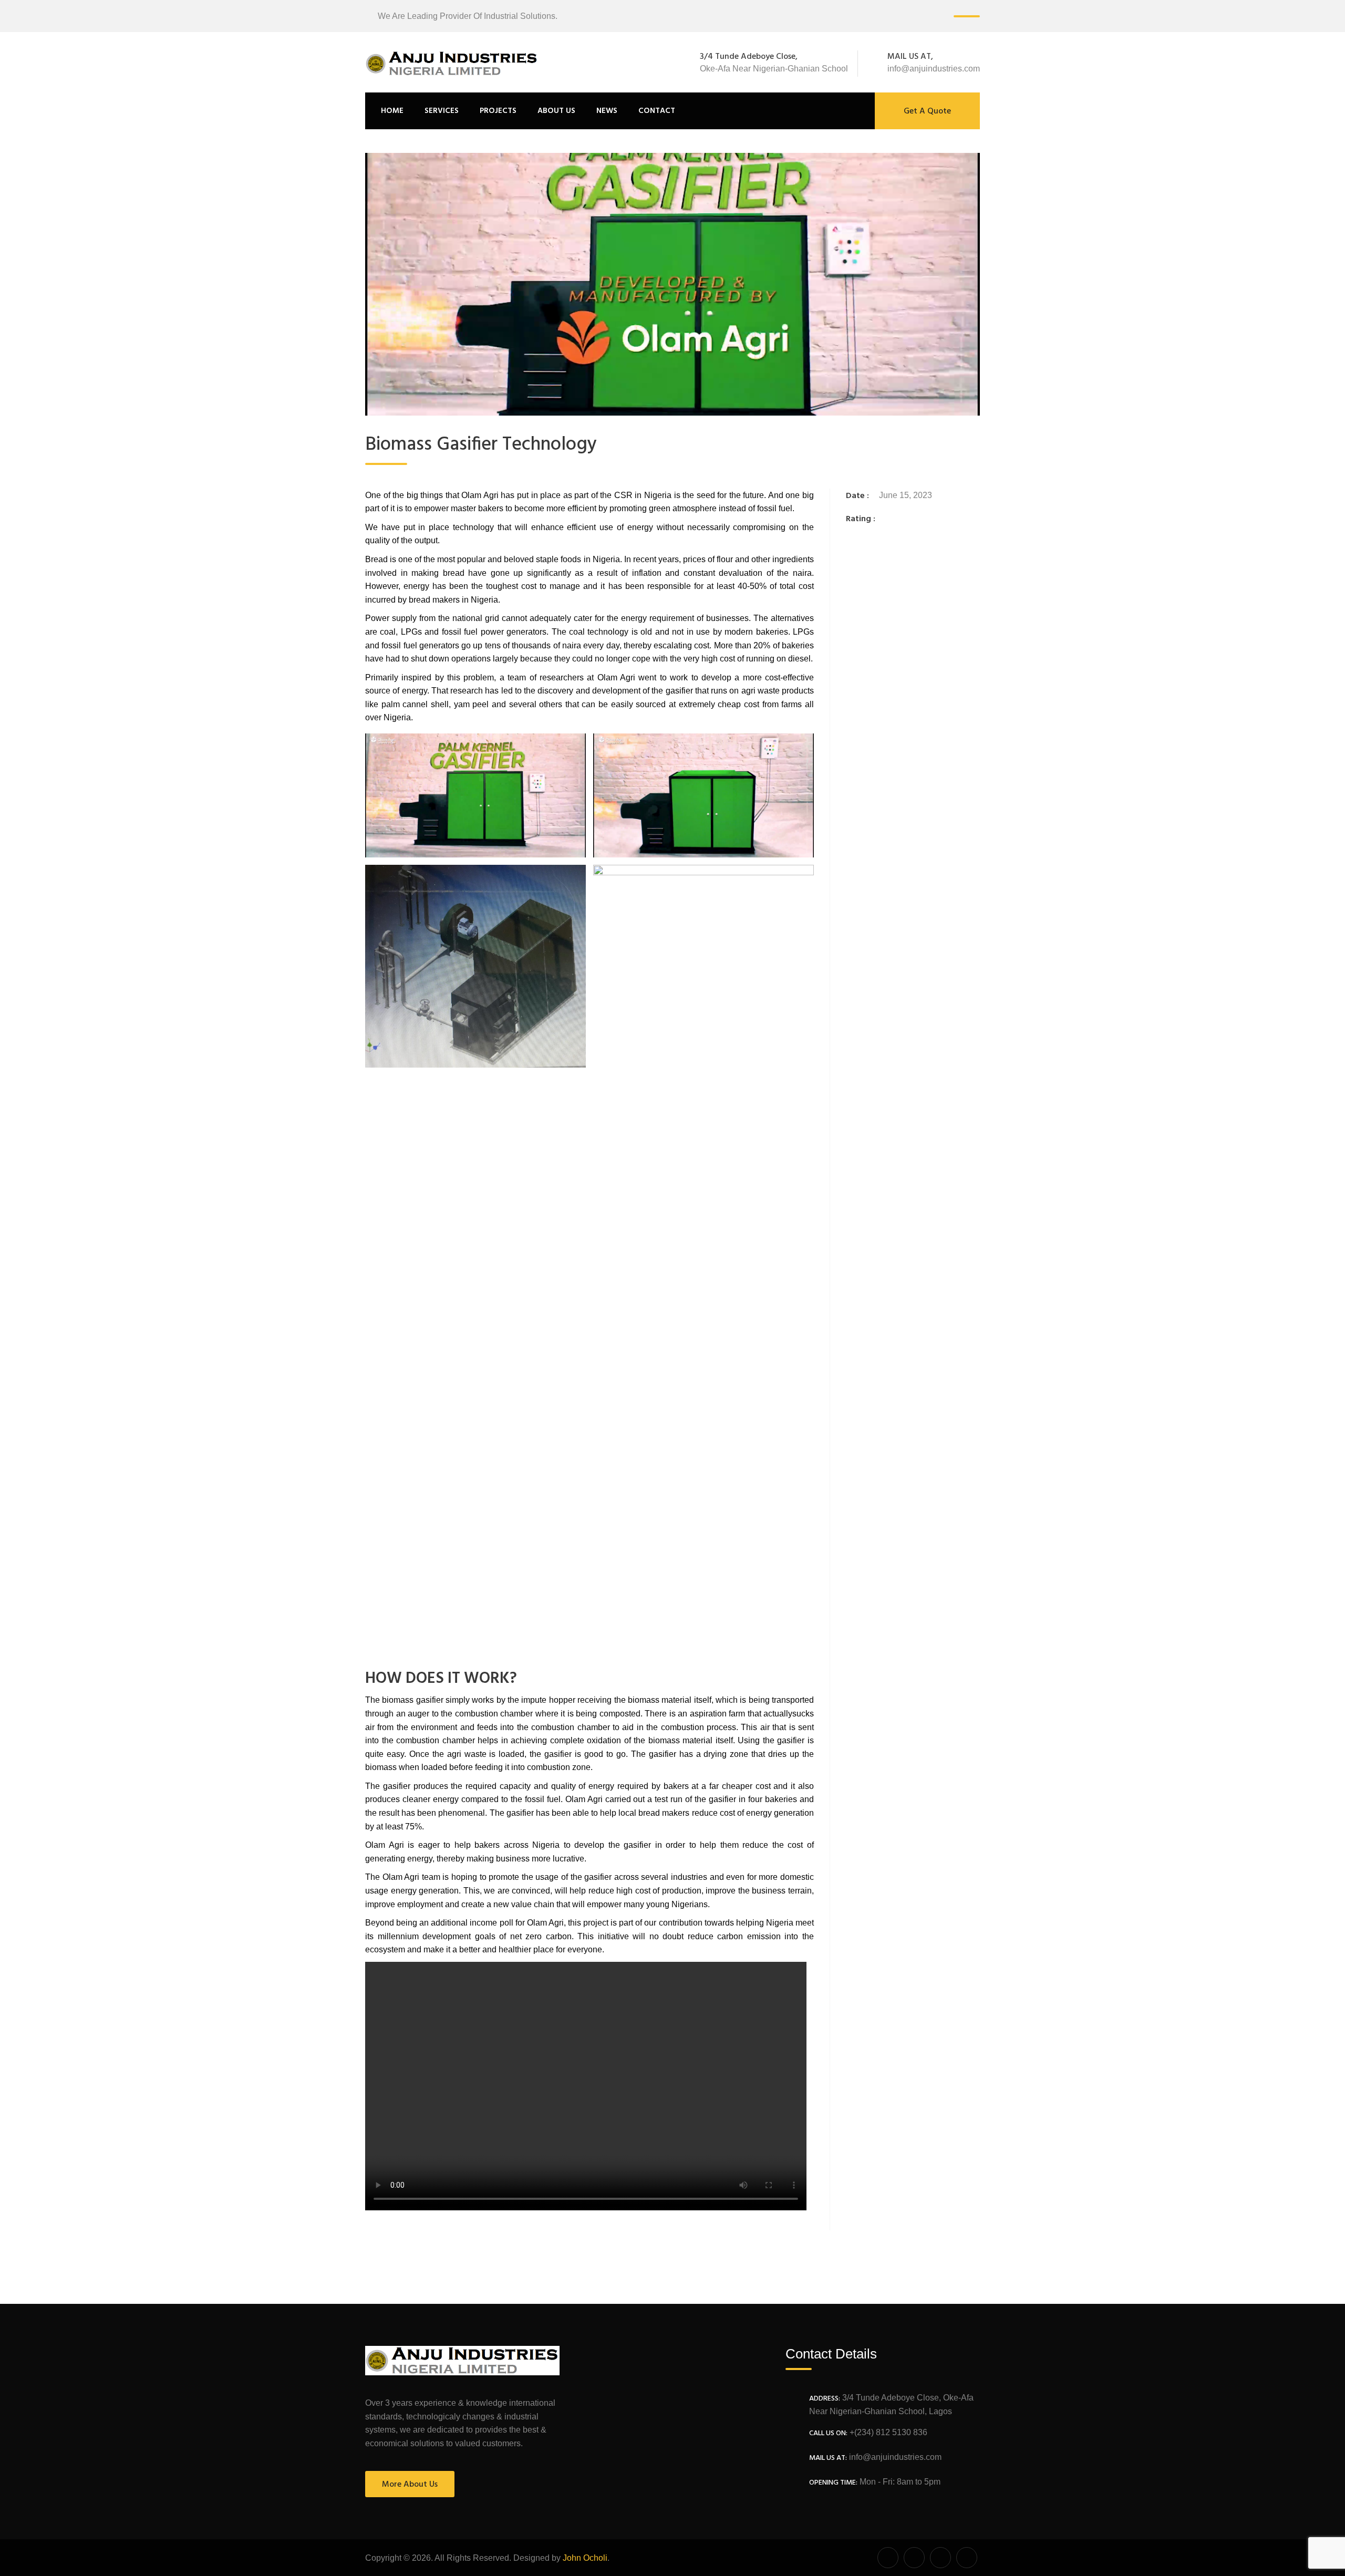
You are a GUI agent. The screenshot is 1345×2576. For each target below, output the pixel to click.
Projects (498, 111)
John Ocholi (585, 2558)
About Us (556, 111)
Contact (657, 111)
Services (442, 111)
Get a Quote (927, 111)
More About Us (410, 2485)
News (607, 111)
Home (392, 111)
